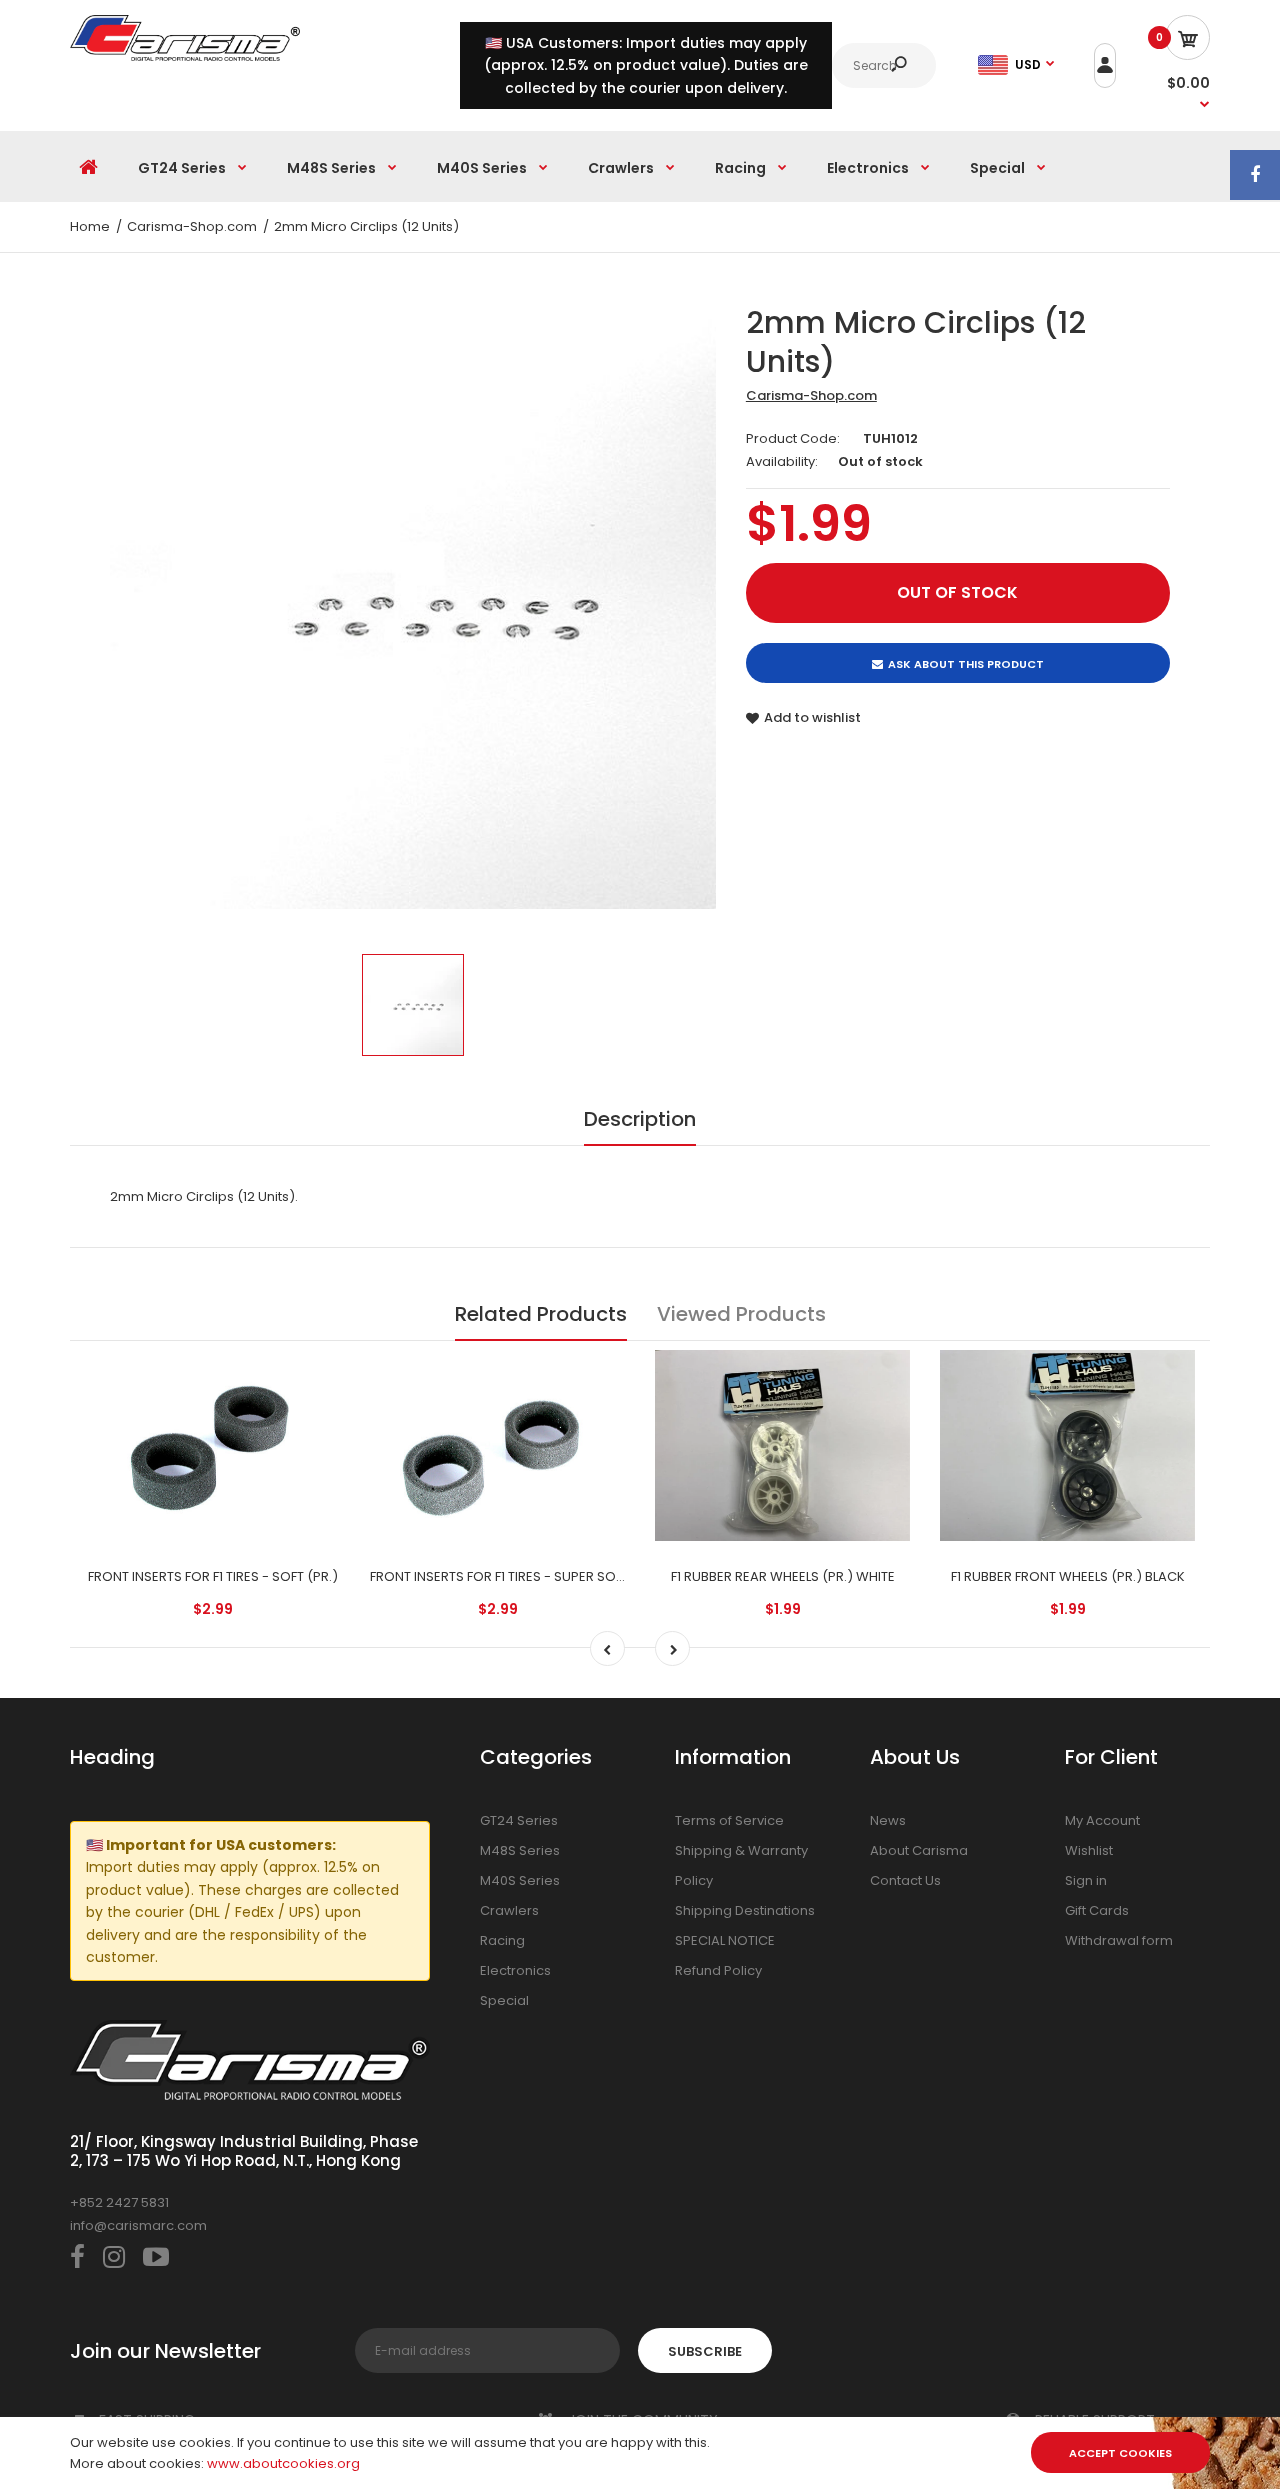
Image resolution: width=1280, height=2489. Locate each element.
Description (640, 1119)
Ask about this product (966, 664)
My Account (1102, 1820)
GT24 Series (519, 1820)
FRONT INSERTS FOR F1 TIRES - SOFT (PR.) (213, 1576)
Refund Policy (718, 1970)
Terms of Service (729, 1820)
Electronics (515, 1970)
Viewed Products (741, 1314)
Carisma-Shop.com (811, 395)
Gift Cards (1097, 1910)
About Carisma (919, 1850)
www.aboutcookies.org (283, 2463)
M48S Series (520, 1850)
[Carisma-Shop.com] (185, 56)
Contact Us (905, 1880)
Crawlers (509, 1910)
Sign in (1086, 1880)
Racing (502, 1940)
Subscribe (705, 2351)
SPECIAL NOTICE (725, 1940)
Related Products (541, 1314)
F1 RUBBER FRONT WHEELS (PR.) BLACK (1068, 1576)
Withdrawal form (1119, 1940)
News (888, 1820)
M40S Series (520, 1880)
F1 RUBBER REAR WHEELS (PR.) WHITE (783, 1576)
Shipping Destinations (745, 1910)
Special (504, 2000)
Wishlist (1089, 1850)
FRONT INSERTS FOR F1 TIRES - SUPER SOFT (499, 1576)
